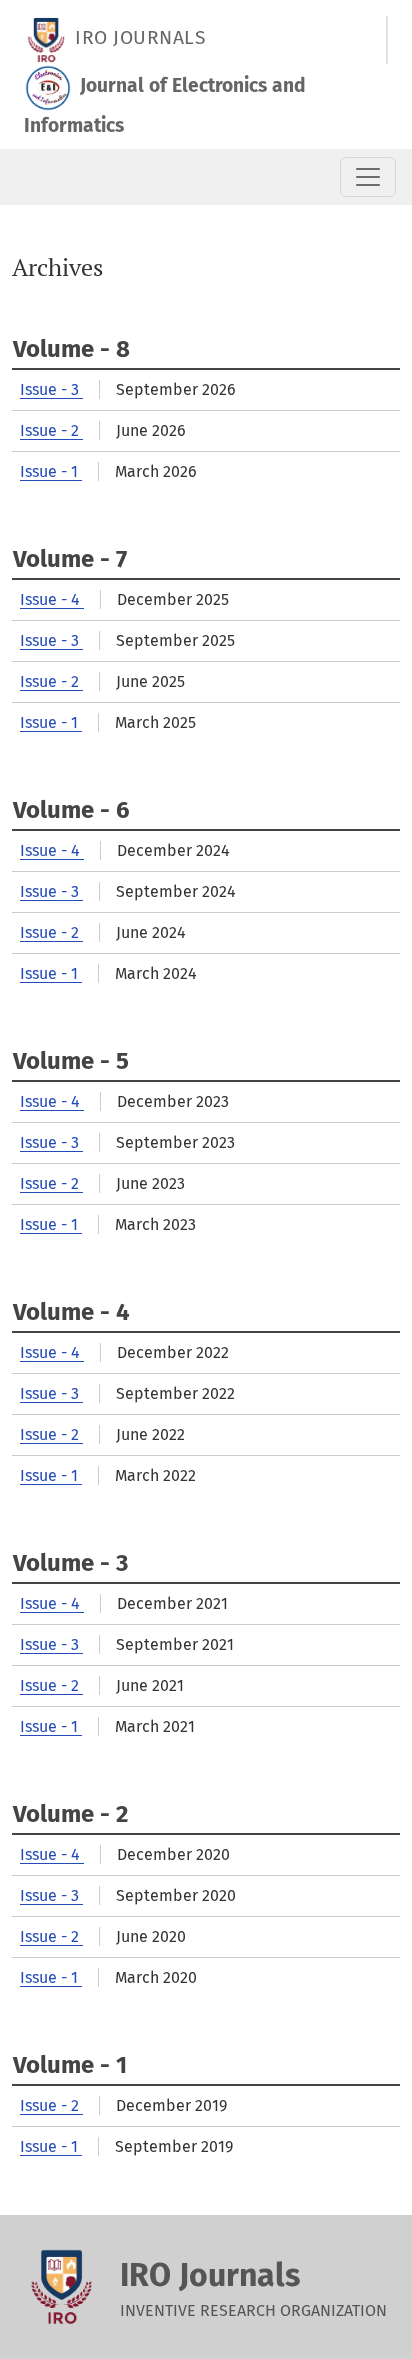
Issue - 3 (51, 389)
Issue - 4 (52, 599)
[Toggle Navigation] (368, 177)
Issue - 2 (51, 430)
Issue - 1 (51, 471)
